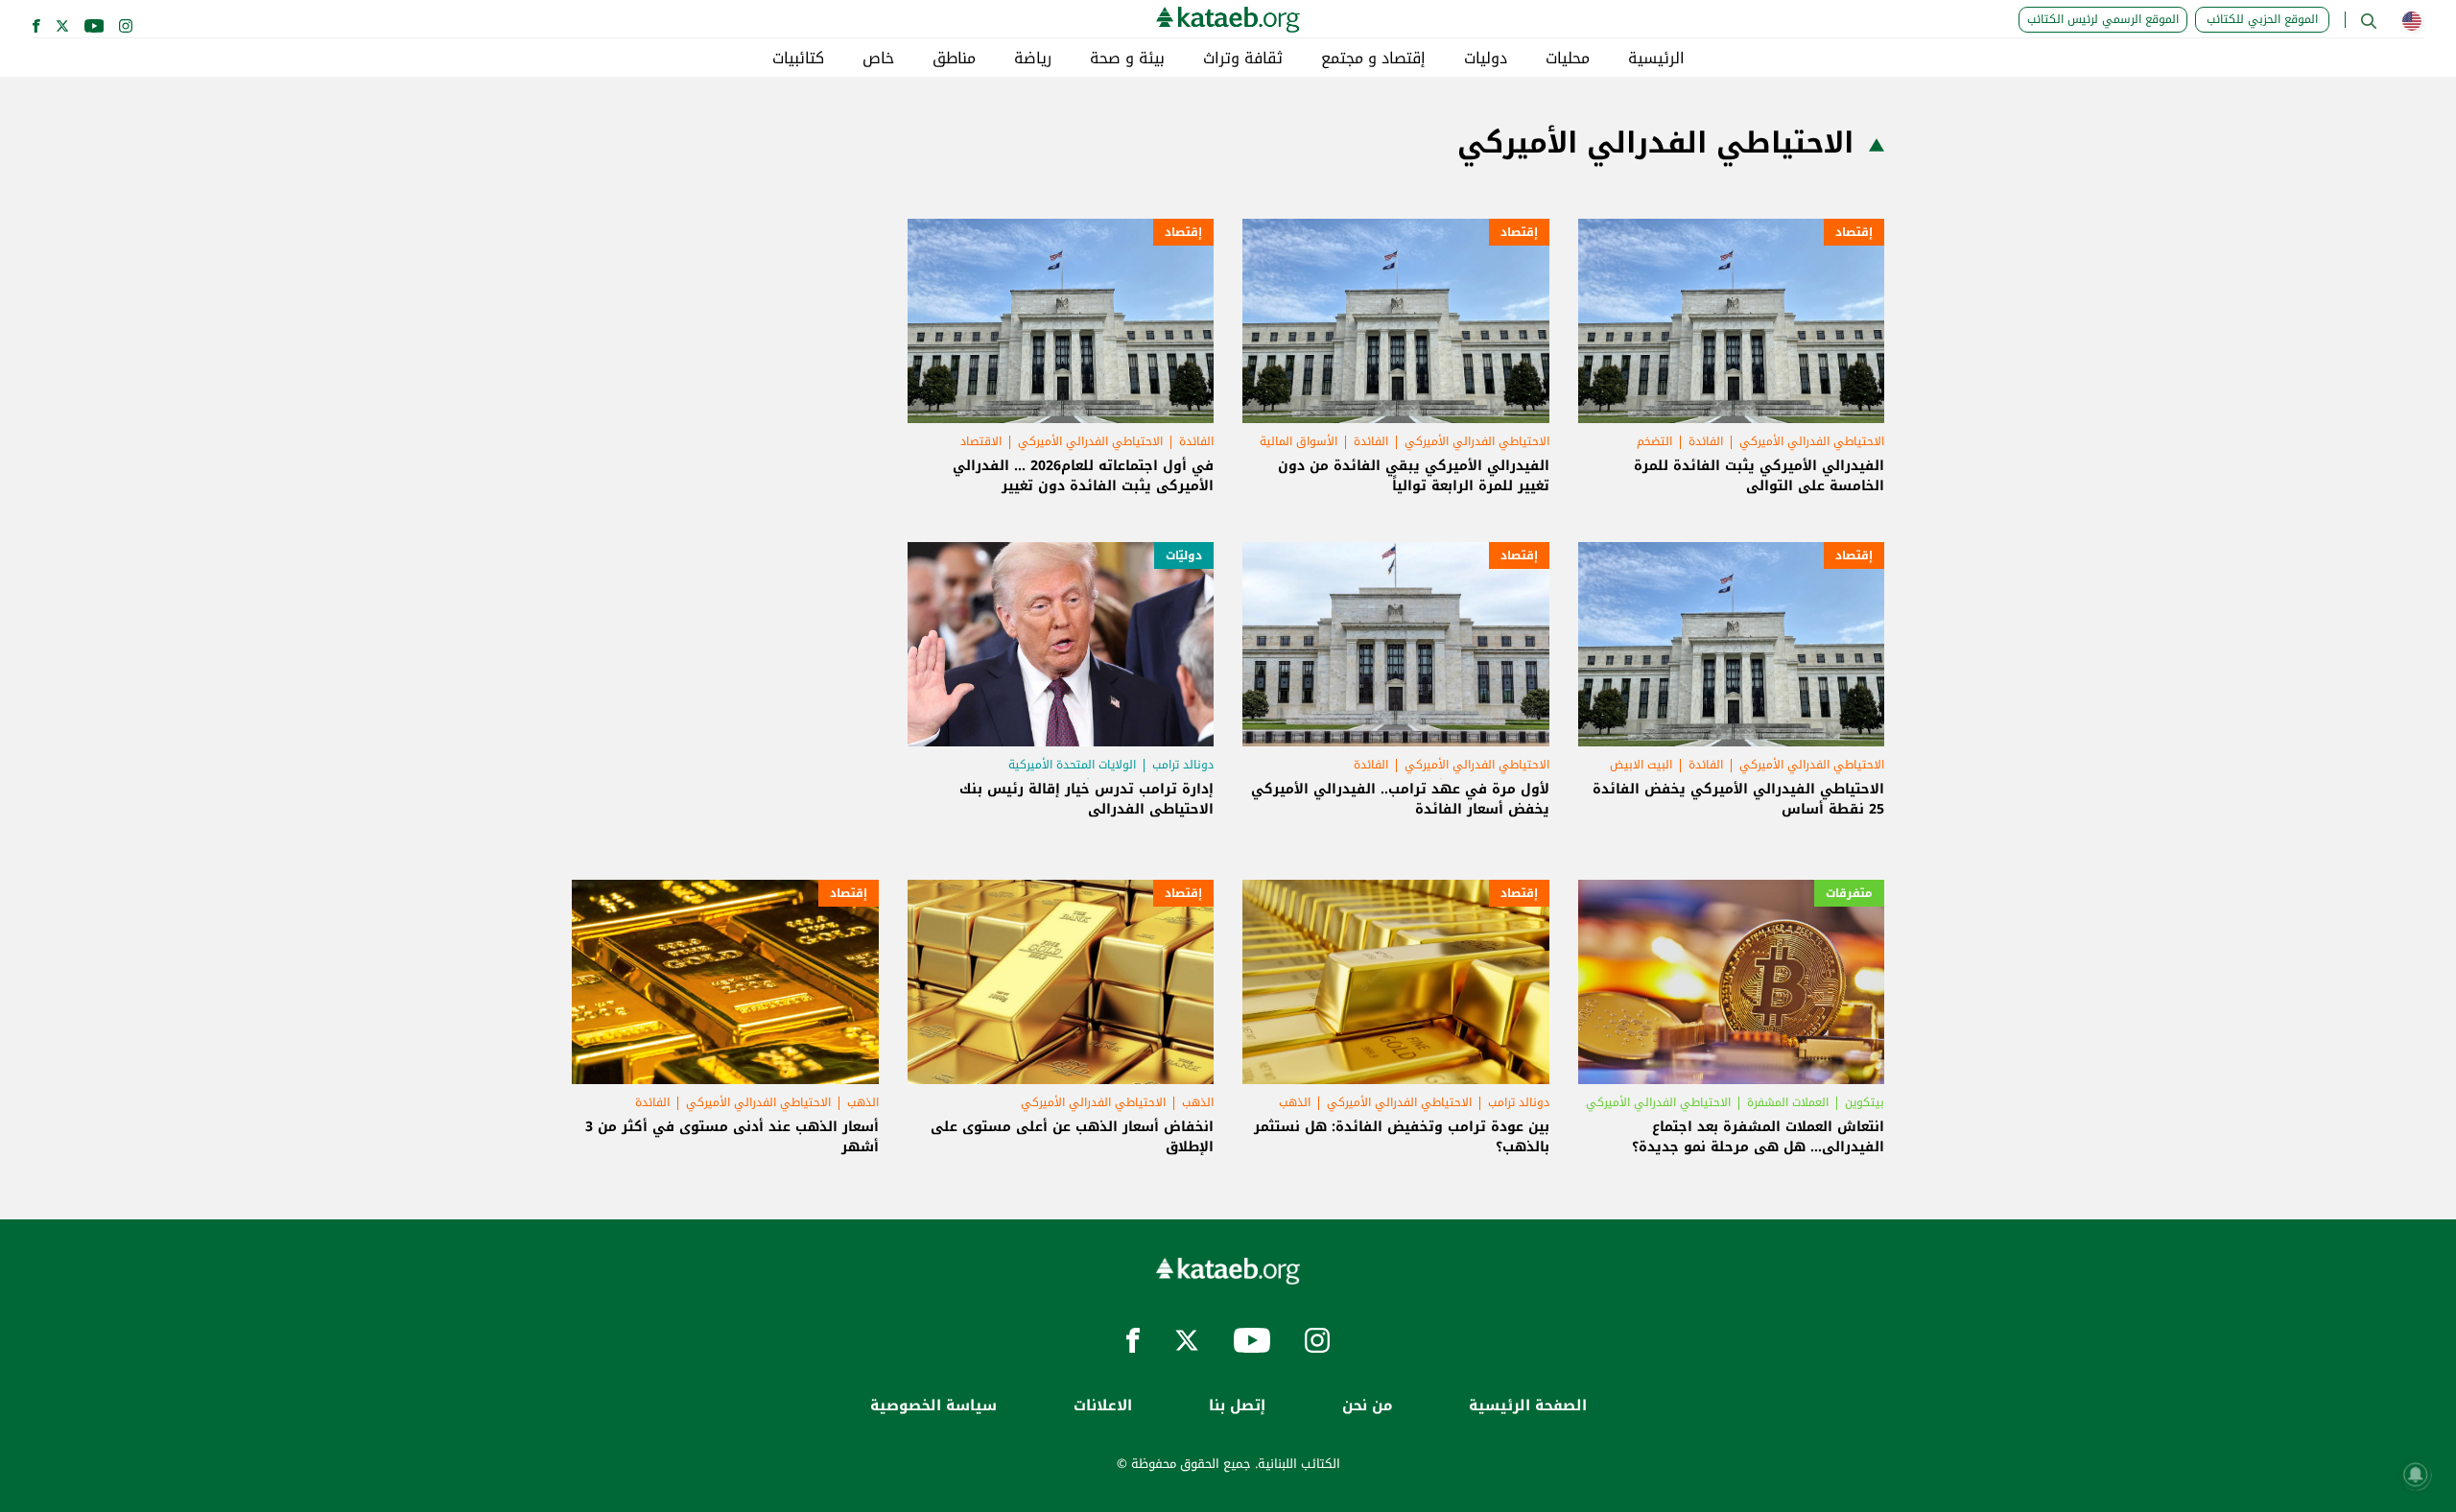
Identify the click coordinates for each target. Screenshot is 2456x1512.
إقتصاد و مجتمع (1373, 59)
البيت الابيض (1641, 765)
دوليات (1486, 59)
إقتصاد (1854, 232)
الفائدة (1706, 441)
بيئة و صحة (1127, 59)
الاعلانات (1103, 1406)
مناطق (954, 59)
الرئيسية (1656, 59)
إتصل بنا (1237, 1406)
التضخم (1654, 441)
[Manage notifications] (2416, 1475)
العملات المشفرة (1788, 1102)
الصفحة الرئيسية (1528, 1406)
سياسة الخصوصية (933, 1406)
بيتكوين (1865, 1102)
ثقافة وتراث (1243, 59)
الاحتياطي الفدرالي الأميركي (1812, 441)
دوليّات (1184, 555)
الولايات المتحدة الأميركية (1072, 765)
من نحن (1367, 1406)
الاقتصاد (981, 441)
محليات (1568, 59)
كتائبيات (798, 59)
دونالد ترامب (1183, 765)
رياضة (1033, 59)
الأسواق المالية (1299, 441)
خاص (878, 59)
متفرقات (1849, 893)
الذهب (1295, 1102)
